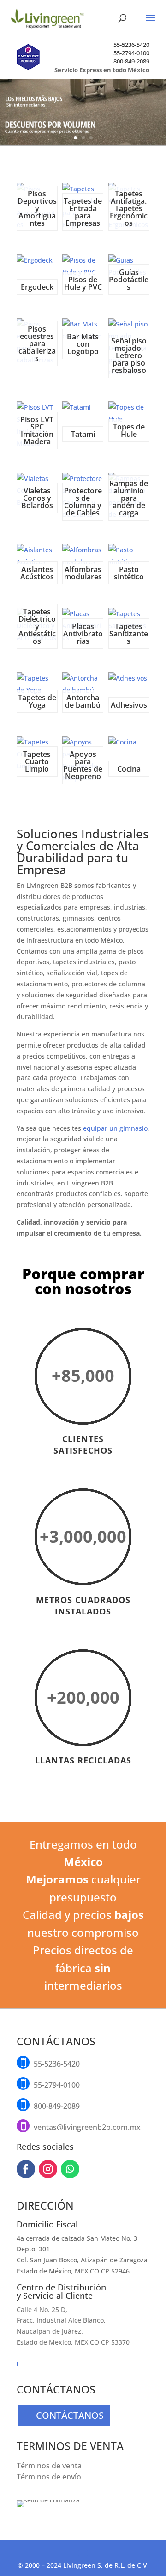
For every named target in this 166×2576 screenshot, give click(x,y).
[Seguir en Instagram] (48, 2169)
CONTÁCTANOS (70, 2415)
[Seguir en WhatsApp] (70, 2169)
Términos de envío (49, 2477)
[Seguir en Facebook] (26, 2169)
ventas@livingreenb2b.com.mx (87, 2127)
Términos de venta (49, 2466)
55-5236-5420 (131, 45)
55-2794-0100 (131, 53)
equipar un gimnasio (115, 1128)
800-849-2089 (131, 61)
